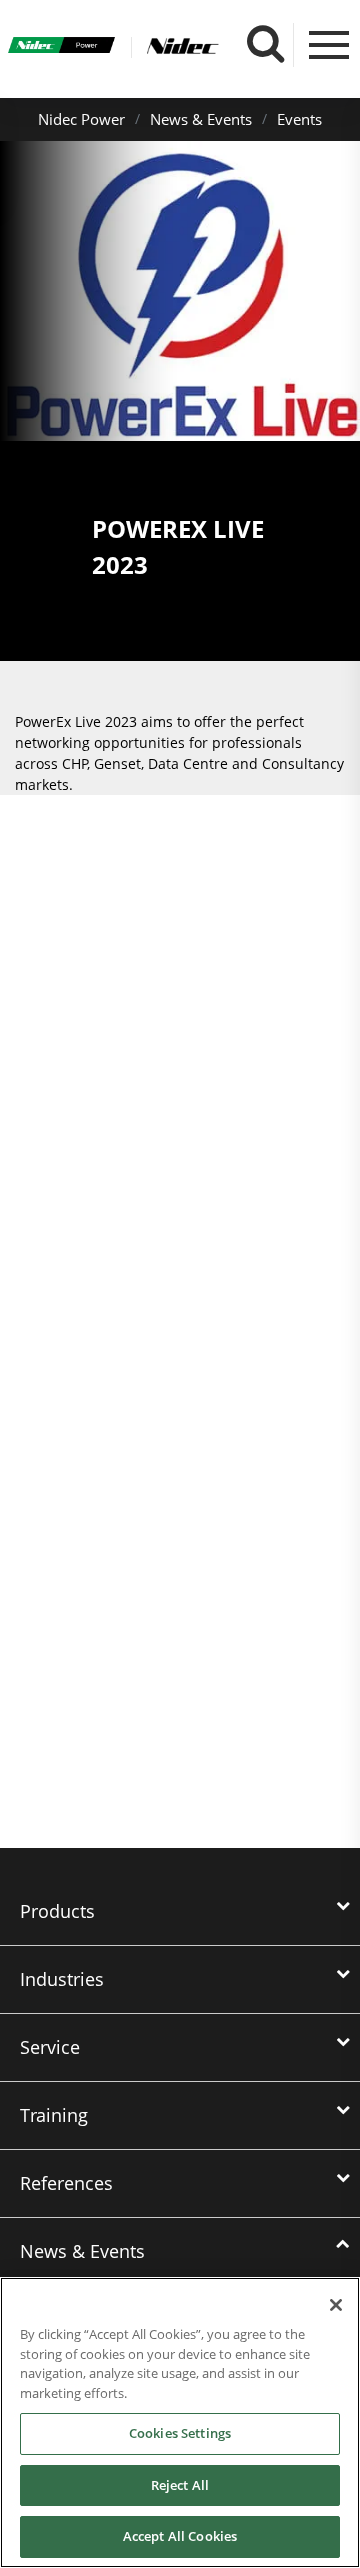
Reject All (180, 2485)
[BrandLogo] (62, 48)
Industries (62, 1979)
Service (50, 2047)
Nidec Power (81, 119)
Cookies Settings (180, 2433)
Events (299, 119)
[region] (180, 2422)
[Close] (336, 2305)
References (66, 2183)
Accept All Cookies (180, 2536)
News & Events (201, 119)
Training (54, 2115)
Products (57, 1911)
